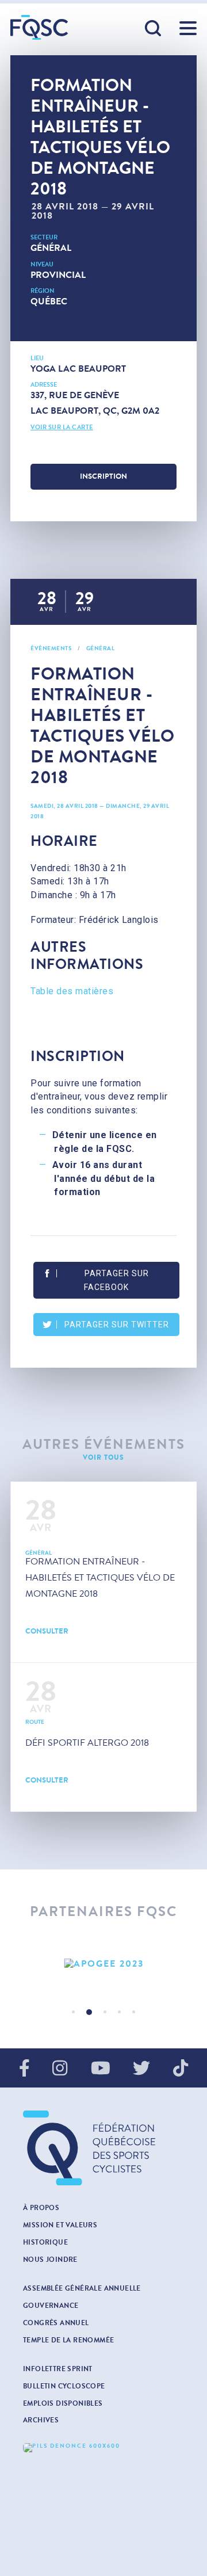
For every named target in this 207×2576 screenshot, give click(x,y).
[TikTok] (181, 2069)
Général (51, 248)
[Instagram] (60, 2069)
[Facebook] (24, 2069)
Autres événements (104, 1445)
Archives (41, 2420)
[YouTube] (101, 2069)
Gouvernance (51, 2306)
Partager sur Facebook (116, 1280)
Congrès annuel (56, 2323)
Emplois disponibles (63, 2403)
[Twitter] (141, 2069)
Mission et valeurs (60, 2225)
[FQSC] (39, 27)
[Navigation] (188, 28)
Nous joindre (50, 2260)
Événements (51, 648)
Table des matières (72, 991)
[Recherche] (154, 29)
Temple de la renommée (68, 2340)
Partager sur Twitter (117, 1325)
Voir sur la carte (62, 427)
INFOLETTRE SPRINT (58, 2369)
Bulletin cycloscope (64, 2386)
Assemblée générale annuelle (82, 2288)
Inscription (103, 476)
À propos (41, 2208)
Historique (45, 2242)
